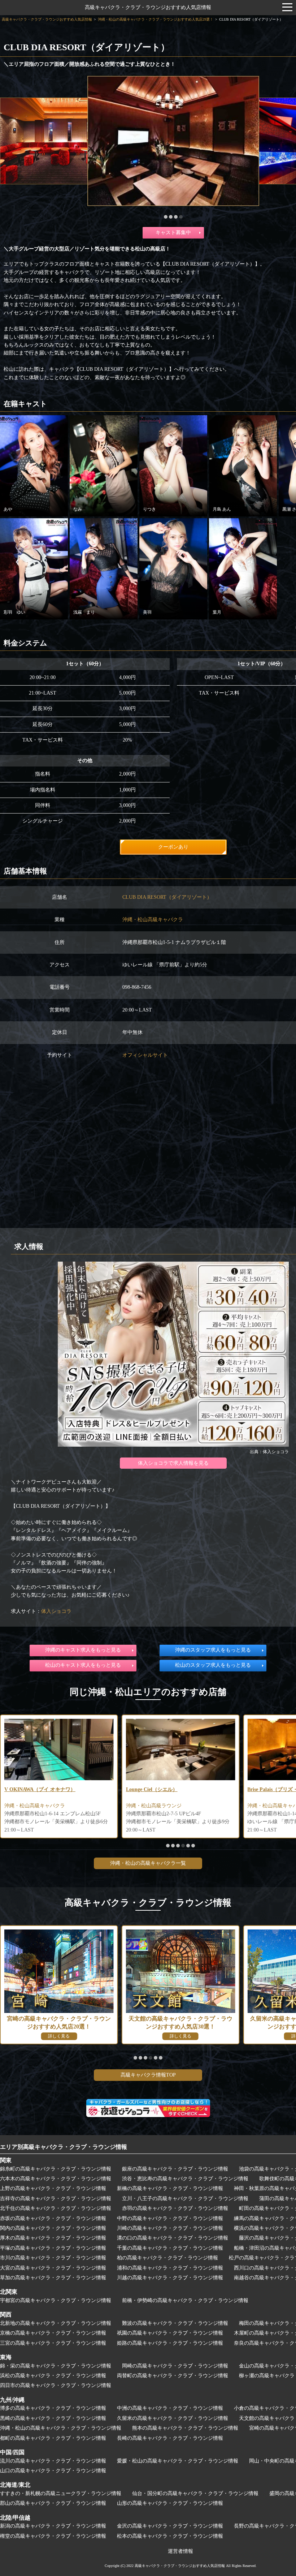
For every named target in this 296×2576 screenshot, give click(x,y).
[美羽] (173, 568)
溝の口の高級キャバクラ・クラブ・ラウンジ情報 (173, 2238)
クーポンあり (173, 847)
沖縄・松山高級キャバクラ (153, 920)
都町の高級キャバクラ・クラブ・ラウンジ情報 (53, 2438)
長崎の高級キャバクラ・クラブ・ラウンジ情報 (170, 2438)
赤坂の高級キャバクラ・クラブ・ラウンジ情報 (53, 2218)
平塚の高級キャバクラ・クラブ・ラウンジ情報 (53, 2248)
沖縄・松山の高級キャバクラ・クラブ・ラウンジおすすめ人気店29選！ (156, 19)
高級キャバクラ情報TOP (148, 2075)
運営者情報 (180, 2551)
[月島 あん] (243, 465)
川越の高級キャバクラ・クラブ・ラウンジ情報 (170, 2278)
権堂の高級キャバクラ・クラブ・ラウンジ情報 (53, 2536)
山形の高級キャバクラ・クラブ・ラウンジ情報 (170, 2503)
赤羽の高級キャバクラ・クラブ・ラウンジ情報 (175, 2208)
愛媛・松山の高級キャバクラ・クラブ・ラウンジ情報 (178, 2461)
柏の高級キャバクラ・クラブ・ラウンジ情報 (167, 2258)
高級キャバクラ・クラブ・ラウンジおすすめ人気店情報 (148, 7)
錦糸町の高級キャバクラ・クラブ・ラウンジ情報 (56, 2169)
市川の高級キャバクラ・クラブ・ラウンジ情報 (53, 2258)
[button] (166, 217)
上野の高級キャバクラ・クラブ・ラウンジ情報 (53, 2188)
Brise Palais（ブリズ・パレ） (159, 1789)
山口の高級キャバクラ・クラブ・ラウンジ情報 (53, 2471)
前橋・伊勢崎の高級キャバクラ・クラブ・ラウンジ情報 (185, 2300)
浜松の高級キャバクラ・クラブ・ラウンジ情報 (53, 2376)
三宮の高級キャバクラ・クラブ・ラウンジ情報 (53, 2343)
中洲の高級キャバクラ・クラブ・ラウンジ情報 (170, 2408)
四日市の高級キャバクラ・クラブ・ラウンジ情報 (56, 2385)
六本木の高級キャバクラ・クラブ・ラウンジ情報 (56, 2179)
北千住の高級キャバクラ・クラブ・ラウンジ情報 (56, 2208)
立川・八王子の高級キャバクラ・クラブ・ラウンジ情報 (185, 2199)
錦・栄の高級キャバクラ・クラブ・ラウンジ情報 (56, 2366)
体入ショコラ (56, 1611)
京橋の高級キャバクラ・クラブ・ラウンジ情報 (53, 2333)
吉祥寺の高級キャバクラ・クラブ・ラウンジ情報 (56, 2199)
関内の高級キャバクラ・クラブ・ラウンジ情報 (53, 2228)
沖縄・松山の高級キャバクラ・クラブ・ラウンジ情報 (61, 2428)
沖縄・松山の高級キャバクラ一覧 (148, 1863)
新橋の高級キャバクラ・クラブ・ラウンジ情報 (170, 2188)
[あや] (34, 465)
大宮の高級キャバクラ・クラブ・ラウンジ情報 (53, 2268)
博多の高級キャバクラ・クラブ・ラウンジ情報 (53, 2408)
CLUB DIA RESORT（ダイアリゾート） (167, 897)
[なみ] (104, 465)
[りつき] (173, 465)
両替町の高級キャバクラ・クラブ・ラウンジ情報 (173, 2376)
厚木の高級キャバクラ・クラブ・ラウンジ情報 (53, 2238)
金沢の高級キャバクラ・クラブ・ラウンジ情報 (170, 2526)
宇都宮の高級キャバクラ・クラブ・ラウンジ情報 (56, 2300)
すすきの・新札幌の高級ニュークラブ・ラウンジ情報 (61, 2493)
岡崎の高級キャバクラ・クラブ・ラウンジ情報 (175, 2366)
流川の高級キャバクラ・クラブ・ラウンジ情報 (53, 2461)
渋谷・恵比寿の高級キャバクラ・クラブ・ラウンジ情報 (185, 2179)
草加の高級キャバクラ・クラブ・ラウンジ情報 (53, 2278)
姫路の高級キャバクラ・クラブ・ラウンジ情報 (170, 2343)
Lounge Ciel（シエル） (30, 1789)
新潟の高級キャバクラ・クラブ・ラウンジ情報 (53, 2526)
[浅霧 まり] (104, 568)
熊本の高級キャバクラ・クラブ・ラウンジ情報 (185, 2428)
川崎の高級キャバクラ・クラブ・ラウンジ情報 (170, 2228)
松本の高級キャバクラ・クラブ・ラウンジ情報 (170, 2536)
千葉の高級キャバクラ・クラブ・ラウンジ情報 (170, 2248)
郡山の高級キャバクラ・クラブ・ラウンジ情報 (53, 2503)
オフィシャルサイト (145, 1055)
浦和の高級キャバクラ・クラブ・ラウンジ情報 (170, 2268)
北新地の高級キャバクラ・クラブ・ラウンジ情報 (56, 2323)
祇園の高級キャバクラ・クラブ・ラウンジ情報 (170, 2333)
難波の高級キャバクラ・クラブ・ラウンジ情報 (175, 2323)
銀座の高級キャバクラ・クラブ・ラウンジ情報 (175, 2169)
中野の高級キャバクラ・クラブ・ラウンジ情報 (170, 2218)
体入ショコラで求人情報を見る (173, 1463)
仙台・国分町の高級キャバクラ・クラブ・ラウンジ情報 (195, 2493)
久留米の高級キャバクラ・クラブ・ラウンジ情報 (173, 2418)
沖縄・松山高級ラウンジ (32, 1806)
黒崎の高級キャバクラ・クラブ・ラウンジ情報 (53, 2418)
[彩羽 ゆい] (34, 568)
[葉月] (243, 568)
